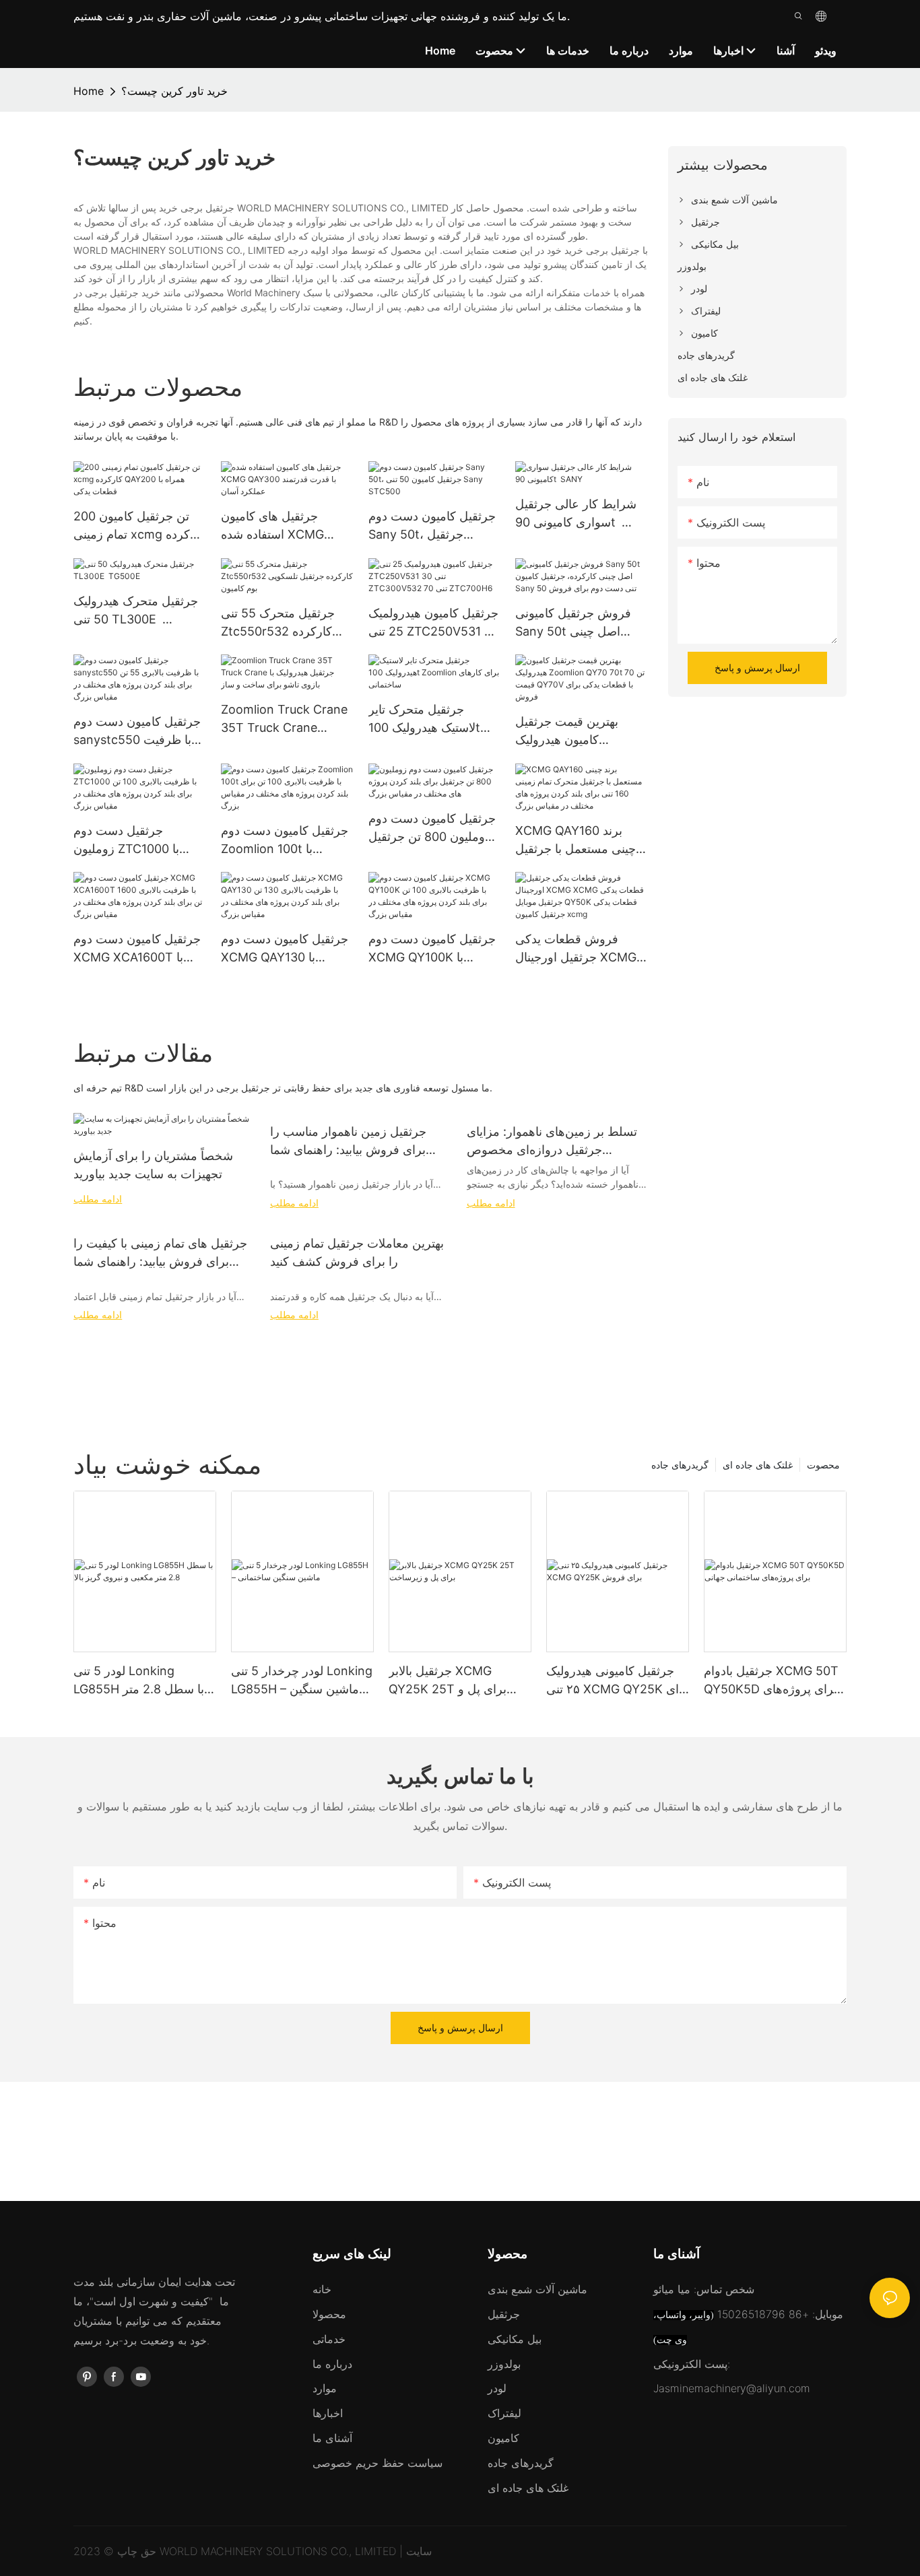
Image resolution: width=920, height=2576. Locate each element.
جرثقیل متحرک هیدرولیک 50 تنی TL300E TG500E (136, 611)
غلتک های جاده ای (758, 1465)
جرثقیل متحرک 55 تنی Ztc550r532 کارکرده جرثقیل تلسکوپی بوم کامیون (278, 623)
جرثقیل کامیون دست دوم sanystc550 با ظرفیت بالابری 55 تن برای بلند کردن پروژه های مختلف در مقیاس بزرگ (137, 732)
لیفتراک (504, 2413)
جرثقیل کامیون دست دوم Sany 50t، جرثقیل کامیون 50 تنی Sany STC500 (432, 526)
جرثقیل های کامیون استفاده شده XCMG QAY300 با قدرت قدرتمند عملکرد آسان (286, 526)
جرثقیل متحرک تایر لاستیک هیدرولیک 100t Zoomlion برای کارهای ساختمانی (427, 719)
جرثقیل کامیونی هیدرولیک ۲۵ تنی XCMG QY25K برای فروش (618, 1681)
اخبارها (328, 2413)
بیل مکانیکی (515, 2339)
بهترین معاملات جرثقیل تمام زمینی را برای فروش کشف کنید (357, 1252)
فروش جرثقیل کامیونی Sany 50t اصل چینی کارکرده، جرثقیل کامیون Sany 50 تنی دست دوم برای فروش (576, 623)
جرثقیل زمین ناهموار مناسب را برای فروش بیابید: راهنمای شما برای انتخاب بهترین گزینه (348, 1142)
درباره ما (332, 2364)
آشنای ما (332, 2438)
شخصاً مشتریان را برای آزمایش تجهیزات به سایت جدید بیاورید (153, 1165)
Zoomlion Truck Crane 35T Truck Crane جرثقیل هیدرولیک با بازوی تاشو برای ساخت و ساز (285, 719)
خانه (322, 2289)
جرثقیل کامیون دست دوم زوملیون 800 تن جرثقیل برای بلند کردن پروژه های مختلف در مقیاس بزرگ (432, 828)
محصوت (823, 1465)
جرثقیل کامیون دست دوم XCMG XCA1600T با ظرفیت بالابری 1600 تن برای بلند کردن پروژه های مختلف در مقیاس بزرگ (137, 949)
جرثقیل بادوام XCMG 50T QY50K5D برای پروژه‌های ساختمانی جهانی (771, 1681)
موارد (325, 2388)
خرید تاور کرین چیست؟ (174, 91)
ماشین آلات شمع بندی (537, 2289)
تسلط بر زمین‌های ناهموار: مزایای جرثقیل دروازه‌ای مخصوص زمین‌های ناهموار (552, 1142)
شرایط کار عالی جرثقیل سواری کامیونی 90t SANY (576, 514)
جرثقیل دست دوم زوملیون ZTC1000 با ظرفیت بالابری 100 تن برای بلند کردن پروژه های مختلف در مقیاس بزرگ (137, 841)
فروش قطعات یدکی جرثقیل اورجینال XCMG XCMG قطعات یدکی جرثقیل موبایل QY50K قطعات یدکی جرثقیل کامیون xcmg (576, 949)
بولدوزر (504, 2364)
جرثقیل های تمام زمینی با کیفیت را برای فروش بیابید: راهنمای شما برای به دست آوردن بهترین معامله (160, 1253)
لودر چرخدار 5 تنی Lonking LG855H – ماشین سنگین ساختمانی (302, 1681)
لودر (497, 2388)
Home (89, 91)
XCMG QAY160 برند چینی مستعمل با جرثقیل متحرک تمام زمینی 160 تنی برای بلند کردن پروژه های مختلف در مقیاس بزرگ (578, 841)
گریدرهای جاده (680, 1465)
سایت (419, 2551)
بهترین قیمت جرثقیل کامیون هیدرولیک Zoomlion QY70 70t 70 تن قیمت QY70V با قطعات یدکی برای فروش (580, 732)
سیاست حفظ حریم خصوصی (377, 2463)
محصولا (329, 2314)
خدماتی (329, 2339)
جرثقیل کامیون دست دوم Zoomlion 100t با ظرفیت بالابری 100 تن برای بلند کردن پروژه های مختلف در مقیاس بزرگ (285, 841)
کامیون (503, 2438)
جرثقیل (504, 2314)
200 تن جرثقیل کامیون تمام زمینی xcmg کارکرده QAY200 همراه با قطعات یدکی (139, 526)
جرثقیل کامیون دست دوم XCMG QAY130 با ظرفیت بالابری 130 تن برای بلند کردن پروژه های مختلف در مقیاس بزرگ (285, 949)
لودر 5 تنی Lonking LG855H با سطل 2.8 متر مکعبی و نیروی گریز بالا (139, 1681)
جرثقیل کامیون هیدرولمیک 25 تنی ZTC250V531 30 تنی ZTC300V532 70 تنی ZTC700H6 (434, 623)
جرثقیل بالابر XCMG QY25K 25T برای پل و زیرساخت (448, 1681)
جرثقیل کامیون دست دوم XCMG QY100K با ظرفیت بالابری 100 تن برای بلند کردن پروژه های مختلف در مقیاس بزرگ (432, 949)
